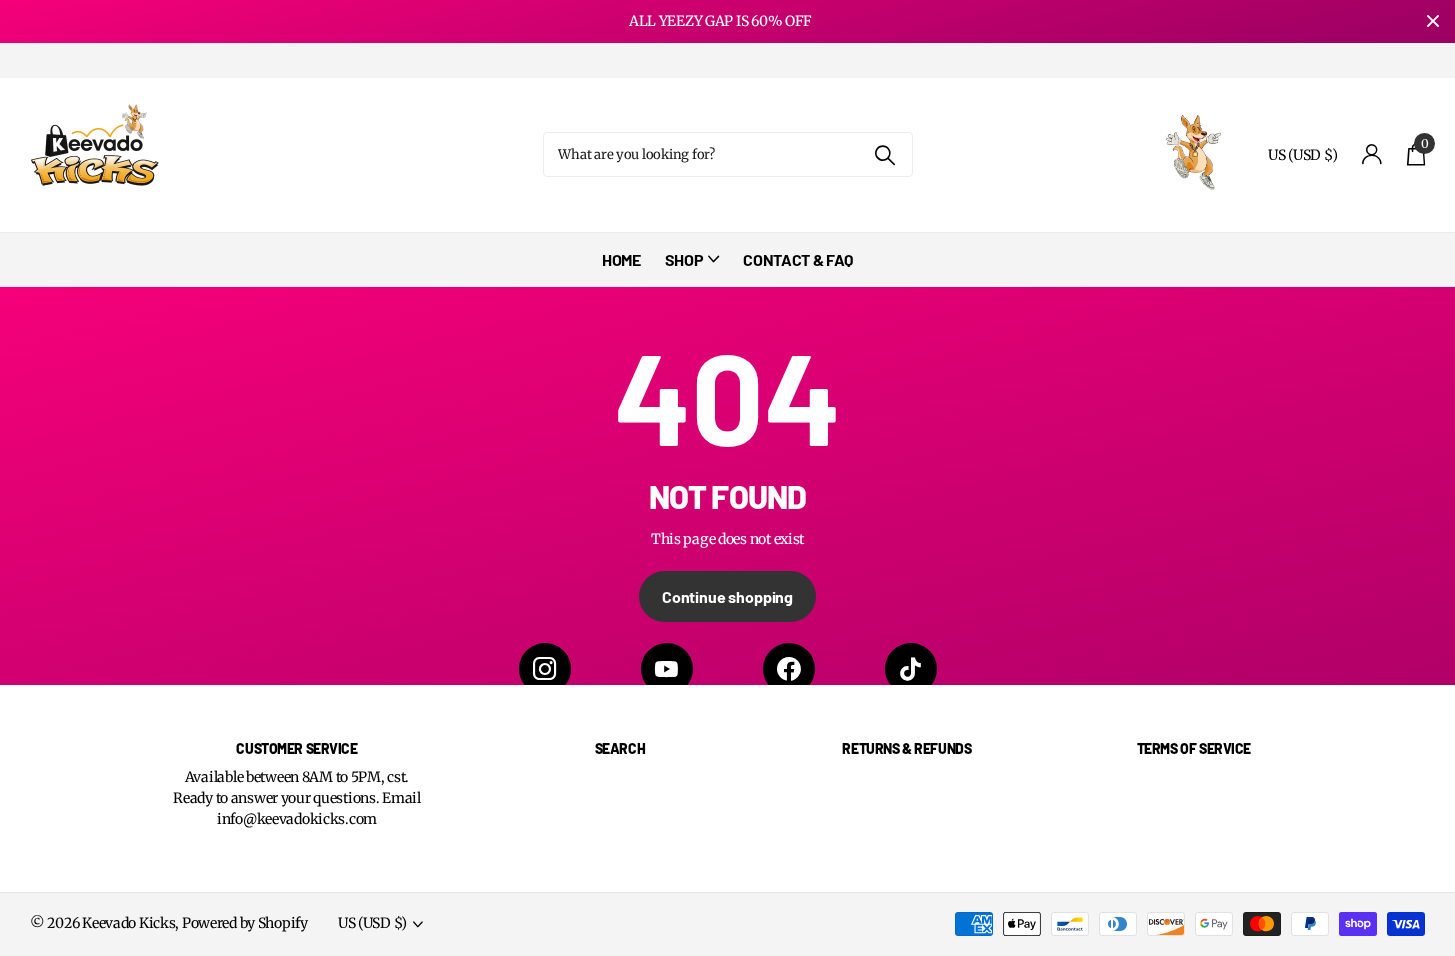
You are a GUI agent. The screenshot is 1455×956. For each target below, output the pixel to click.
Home (621, 259)
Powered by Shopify (245, 923)
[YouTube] (667, 669)
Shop (684, 259)
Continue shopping (727, 596)
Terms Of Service (1194, 748)
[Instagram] (545, 669)
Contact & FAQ (798, 259)
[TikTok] (911, 669)
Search (620, 748)
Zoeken (885, 154)
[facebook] (789, 669)
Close (1433, 21)
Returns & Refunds (906, 748)
